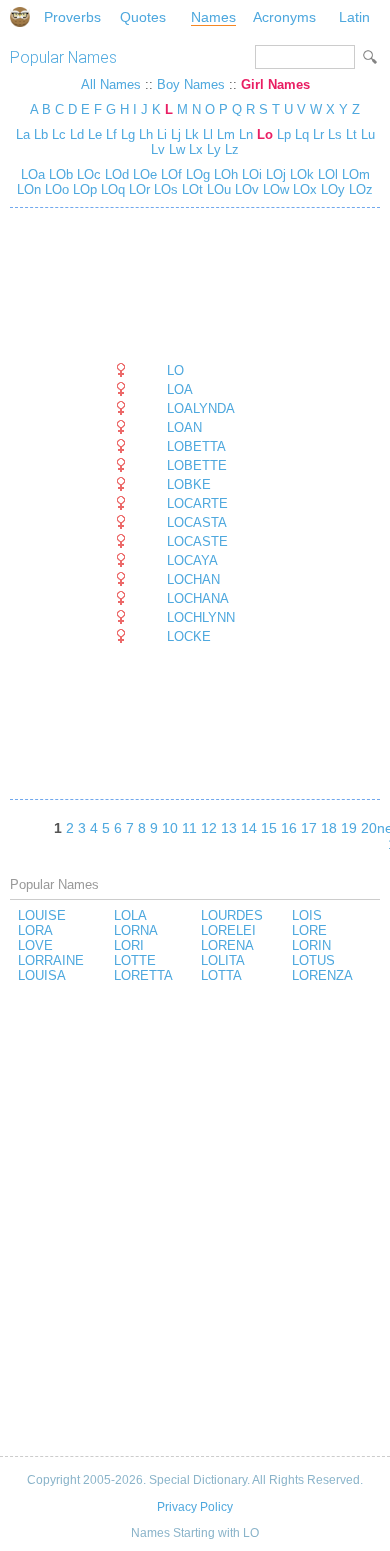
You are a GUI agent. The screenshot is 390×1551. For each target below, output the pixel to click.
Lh (146, 134)
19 (349, 828)
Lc (59, 134)
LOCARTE (197, 503)
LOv (245, 189)
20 (369, 828)
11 (189, 828)
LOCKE (189, 636)
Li (162, 134)
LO (175, 370)
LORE (309, 930)
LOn (29, 189)
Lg (128, 134)
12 (209, 828)
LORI (129, 945)
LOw (274, 189)
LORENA (227, 945)
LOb (59, 174)
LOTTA (221, 975)
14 (249, 828)
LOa (33, 174)
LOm (354, 174)
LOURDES (232, 915)
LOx (303, 189)
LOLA (130, 915)
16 (289, 828)
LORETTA (143, 975)
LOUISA (42, 975)
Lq (302, 134)
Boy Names (191, 84)
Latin (354, 17)
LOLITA (223, 960)
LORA (35, 930)
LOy (331, 189)
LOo (55, 189)
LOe (143, 174)
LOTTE (135, 960)
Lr (318, 134)
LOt (190, 189)
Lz (232, 149)
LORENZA (322, 975)
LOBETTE (197, 465)
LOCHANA (198, 598)
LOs (164, 189)
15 (269, 828)
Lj (176, 134)
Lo (265, 134)
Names (213, 17)
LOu (217, 189)
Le (95, 134)
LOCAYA (192, 560)
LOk (300, 174)
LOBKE (189, 484)
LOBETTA (196, 446)
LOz (359, 189)
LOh (224, 174)
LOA (180, 389)
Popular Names (63, 57)
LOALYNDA (201, 408)
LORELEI (228, 930)
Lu (368, 134)
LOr (137, 189)
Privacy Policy (195, 1507)
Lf (111, 134)
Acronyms (284, 17)
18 (329, 828)
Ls (335, 134)
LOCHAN (193, 579)
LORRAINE (51, 960)
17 (309, 828)
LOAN (184, 427)
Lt (351, 134)
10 (170, 828)
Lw (177, 149)
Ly (214, 149)
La (23, 134)
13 (229, 828)
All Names (111, 84)
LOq (111, 189)
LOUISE (42, 915)
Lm (226, 134)
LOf (169, 174)
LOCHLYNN (201, 617)
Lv (158, 149)
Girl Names (275, 84)
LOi (250, 174)
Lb (41, 134)
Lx (196, 149)
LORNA (136, 930)
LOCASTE (197, 541)
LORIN (311, 945)
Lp (284, 134)
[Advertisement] (174, 285)
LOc (87, 174)
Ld (77, 134)
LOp (83, 189)
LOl (326, 174)
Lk (192, 134)
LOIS (307, 915)
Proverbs (72, 17)
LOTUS (313, 960)
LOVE (35, 945)
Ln (246, 134)
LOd (115, 174)
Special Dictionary (20, 17)
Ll (208, 134)
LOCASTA (197, 522)
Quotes (143, 17)
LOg (196, 174)
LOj (274, 174)
